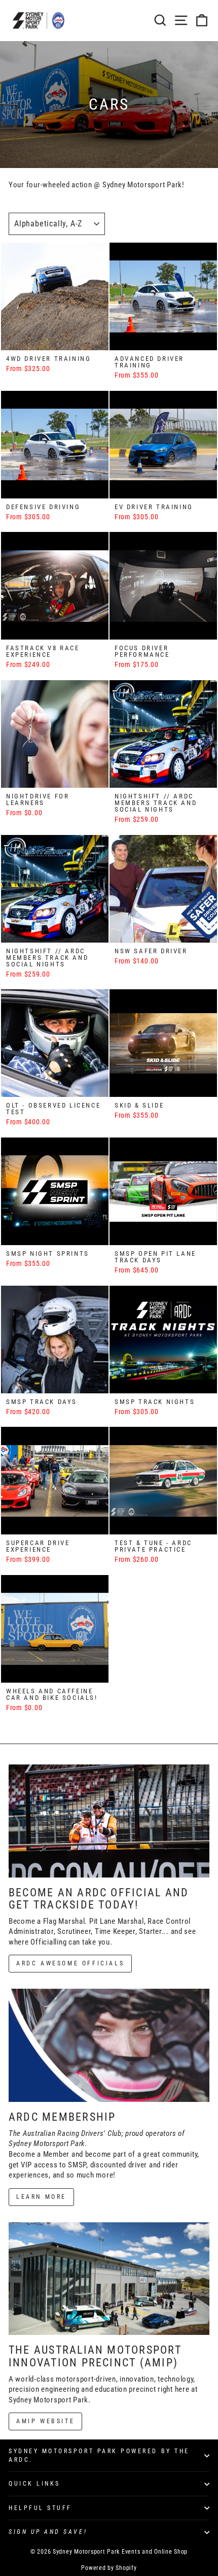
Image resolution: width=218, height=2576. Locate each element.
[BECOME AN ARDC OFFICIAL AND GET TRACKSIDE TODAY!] (109, 1821)
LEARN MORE (41, 2197)
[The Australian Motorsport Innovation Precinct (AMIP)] (109, 2279)
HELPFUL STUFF (40, 2508)
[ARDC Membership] (109, 2045)
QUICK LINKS (34, 2484)
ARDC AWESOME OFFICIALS (70, 1963)
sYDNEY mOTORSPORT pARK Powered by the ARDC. (99, 2455)
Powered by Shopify (109, 2568)
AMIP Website (45, 2421)
